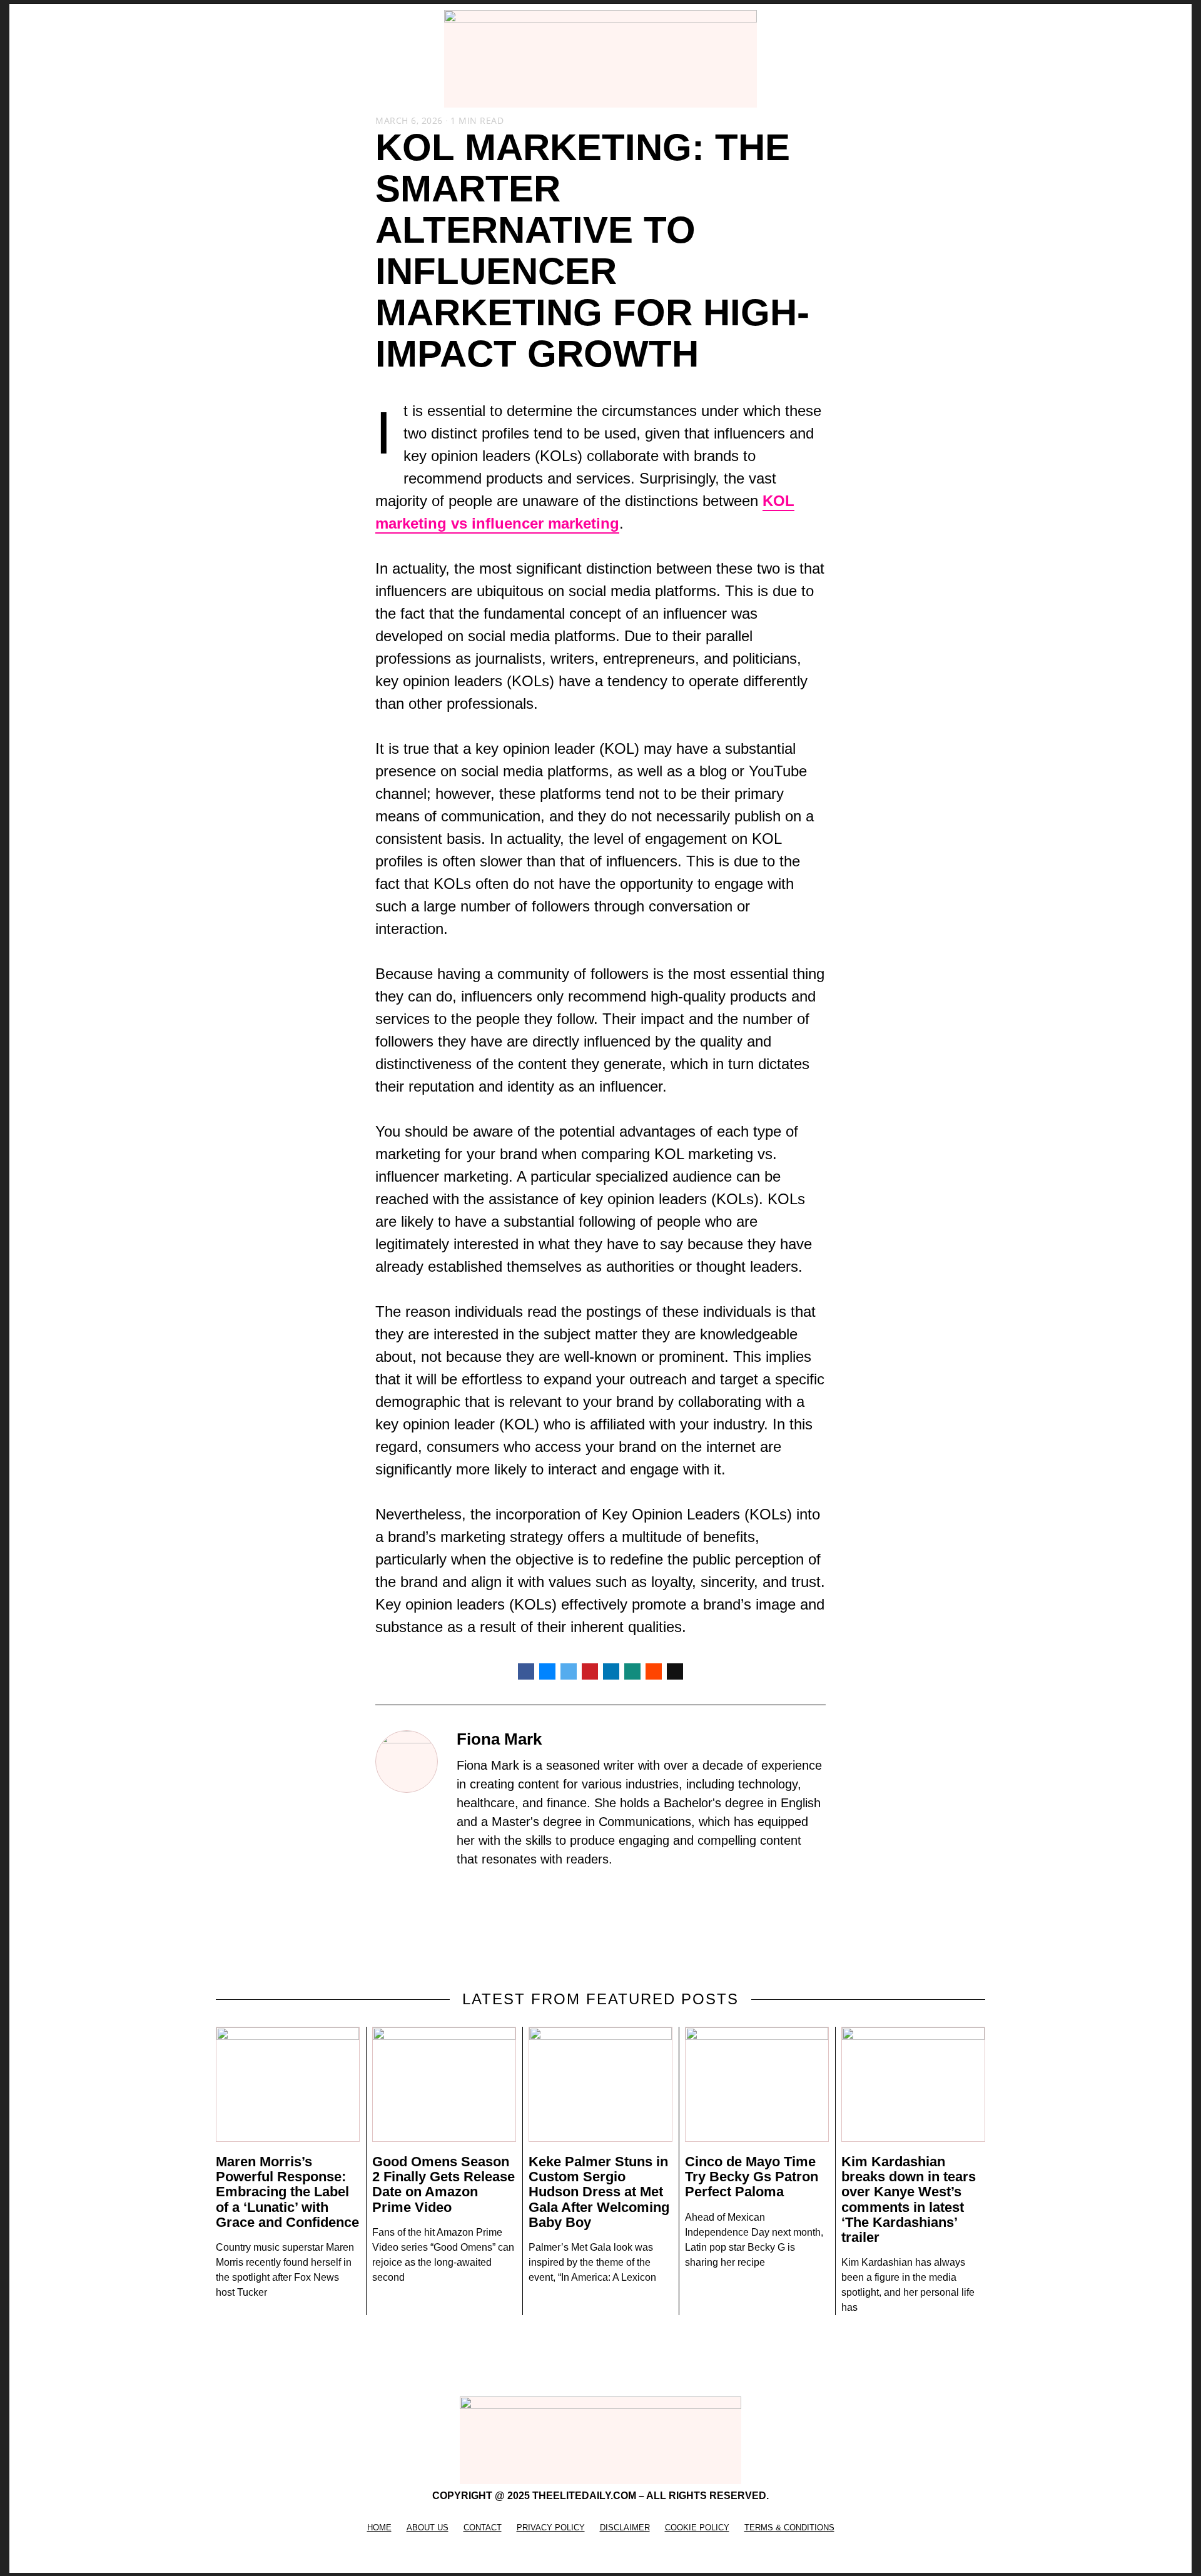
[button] (223, 59)
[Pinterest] (590, 1671)
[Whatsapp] (632, 1671)
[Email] (675, 1671)
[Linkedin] (611, 1671)
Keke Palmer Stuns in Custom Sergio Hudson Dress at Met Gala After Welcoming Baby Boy (599, 2192)
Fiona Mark (499, 1739)
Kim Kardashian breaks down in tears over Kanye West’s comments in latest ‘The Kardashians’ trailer (909, 2199)
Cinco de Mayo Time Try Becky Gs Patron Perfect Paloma (752, 2177)
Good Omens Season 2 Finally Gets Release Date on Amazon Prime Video (443, 2184)
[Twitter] (569, 1671)
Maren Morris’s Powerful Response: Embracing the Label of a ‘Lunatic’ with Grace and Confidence (287, 2192)
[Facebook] (526, 1671)
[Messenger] (547, 1671)
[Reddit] (654, 1671)
